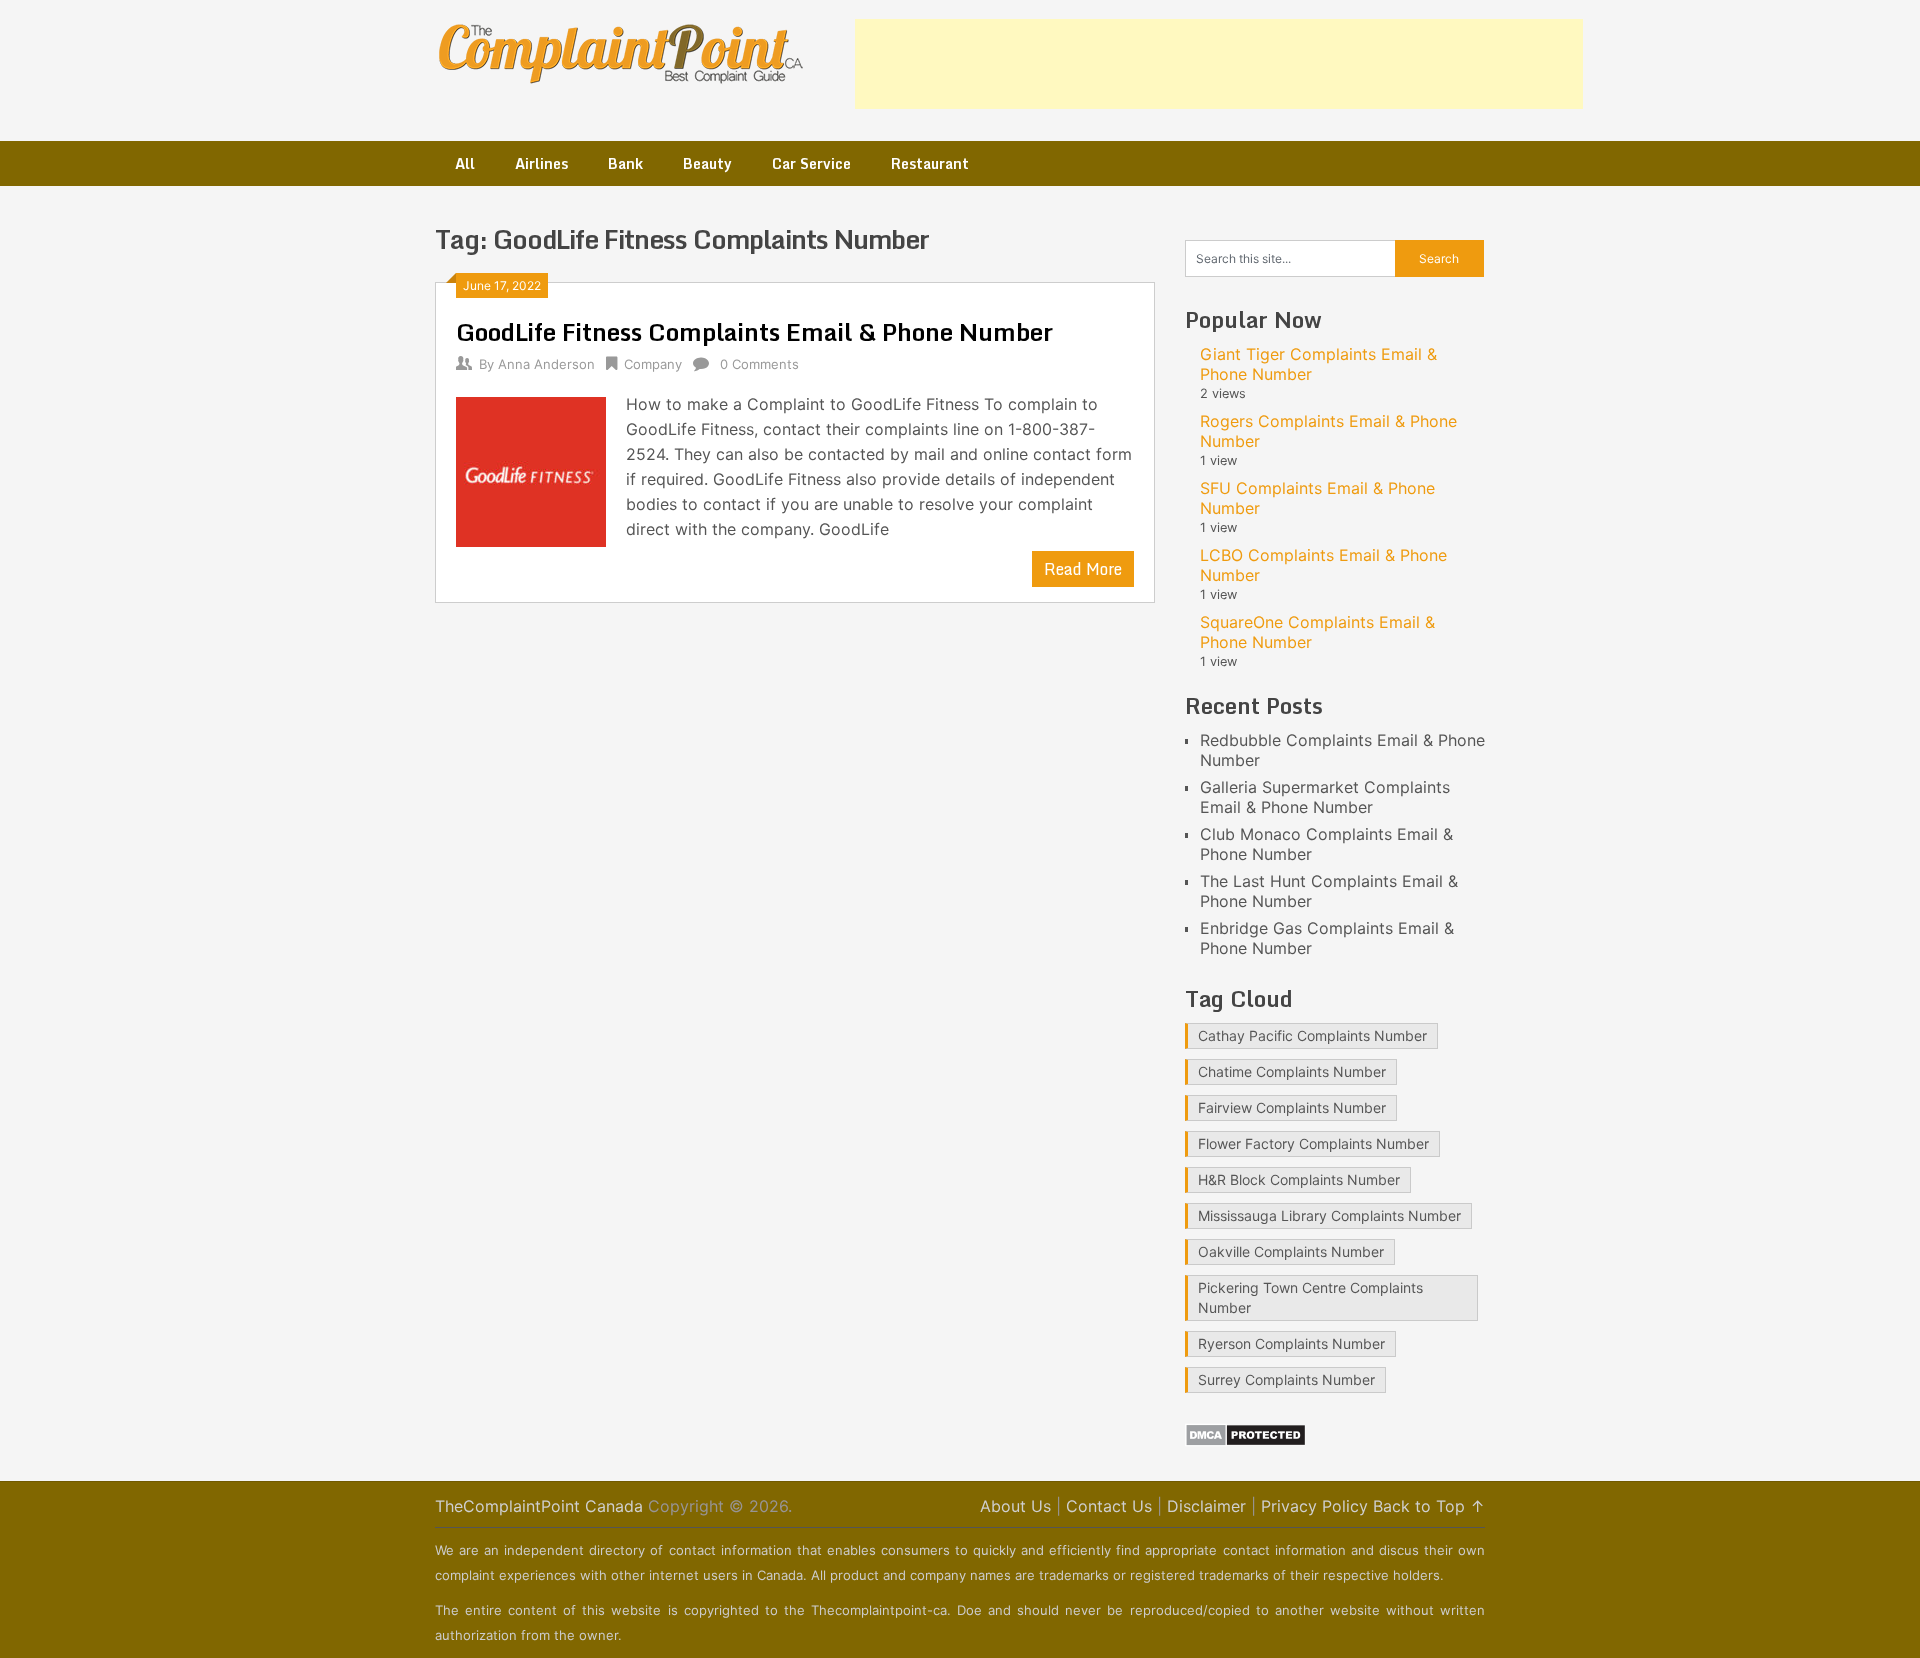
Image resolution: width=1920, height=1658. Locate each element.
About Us (1015, 1506)
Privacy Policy (1314, 1506)
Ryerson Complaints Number (1291, 1343)
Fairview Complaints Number (1292, 1107)
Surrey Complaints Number (1286, 1379)
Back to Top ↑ (1429, 1506)
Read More (1083, 569)
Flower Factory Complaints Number (1313, 1143)
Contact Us (1109, 1506)
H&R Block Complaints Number (1299, 1179)
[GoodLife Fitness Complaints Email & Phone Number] (531, 469)
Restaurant (930, 163)
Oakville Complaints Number (1291, 1251)
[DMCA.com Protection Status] (1245, 1441)
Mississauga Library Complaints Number (1329, 1215)
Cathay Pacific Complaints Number (1312, 1035)
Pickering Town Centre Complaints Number (1310, 1297)
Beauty (707, 163)
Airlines (541, 163)
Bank (625, 163)
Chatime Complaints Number (1292, 1071)
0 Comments (759, 364)
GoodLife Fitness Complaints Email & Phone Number (754, 331)
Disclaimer (1206, 1506)
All (465, 163)
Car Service (811, 163)
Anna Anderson (546, 364)
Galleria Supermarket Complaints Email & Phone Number (1325, 797)
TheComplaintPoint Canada (539, 1506)
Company (653, 364)
